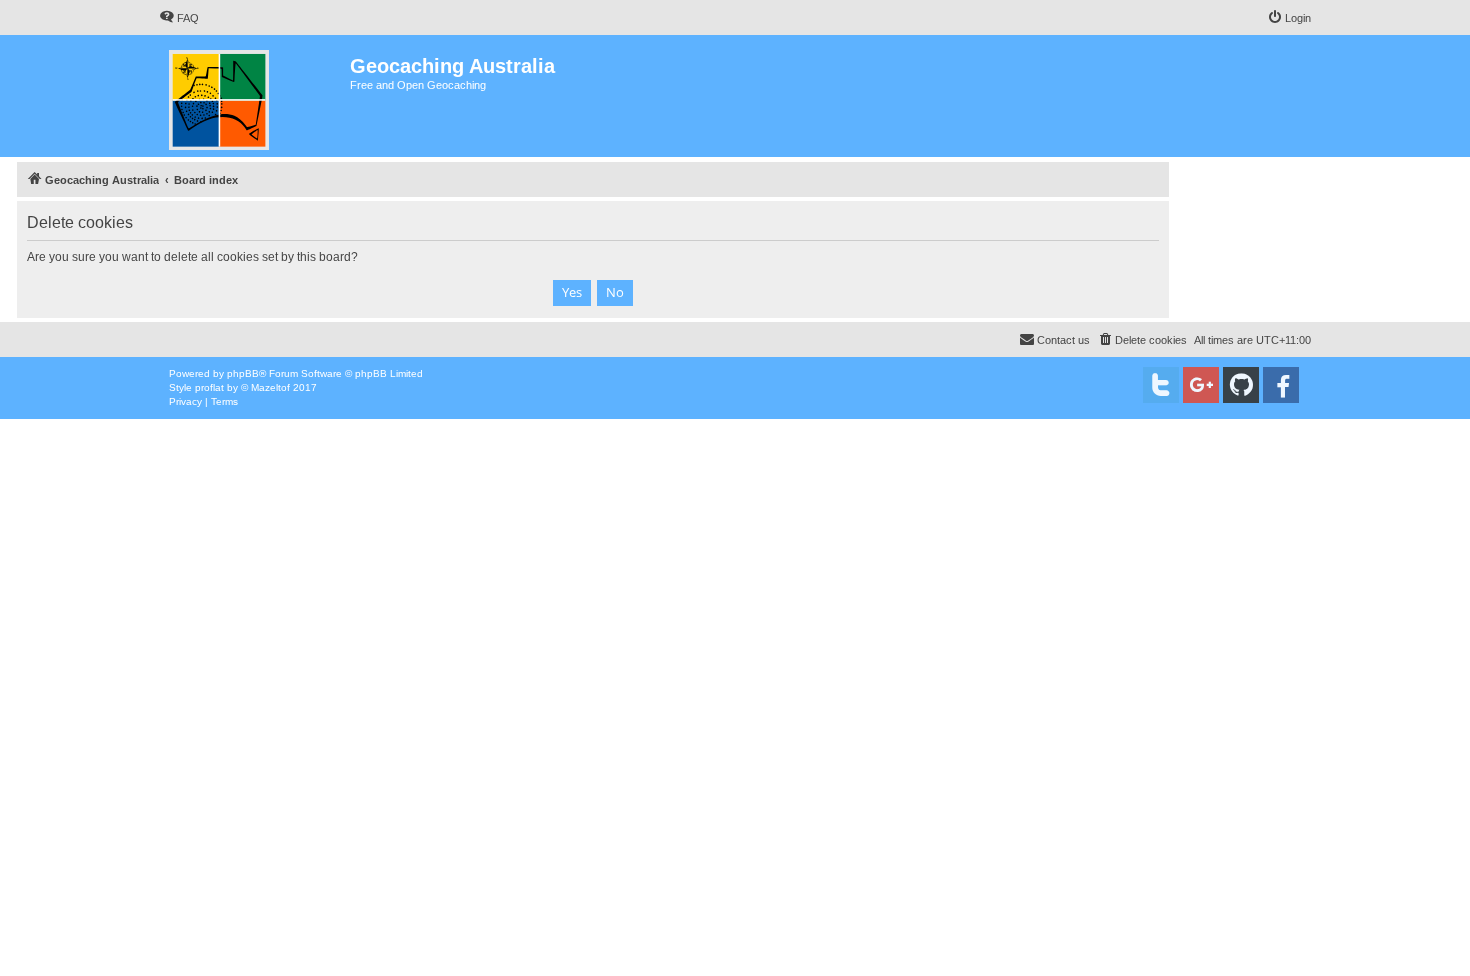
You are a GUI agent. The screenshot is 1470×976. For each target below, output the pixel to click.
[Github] (1241, 385)
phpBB (243, 373)
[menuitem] (179, 18)
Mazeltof (270, 387)
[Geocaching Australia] (254, 96)
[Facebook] (1281, 385)
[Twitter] (1161, 385)
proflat (209, 387)
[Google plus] (1201, 385)
